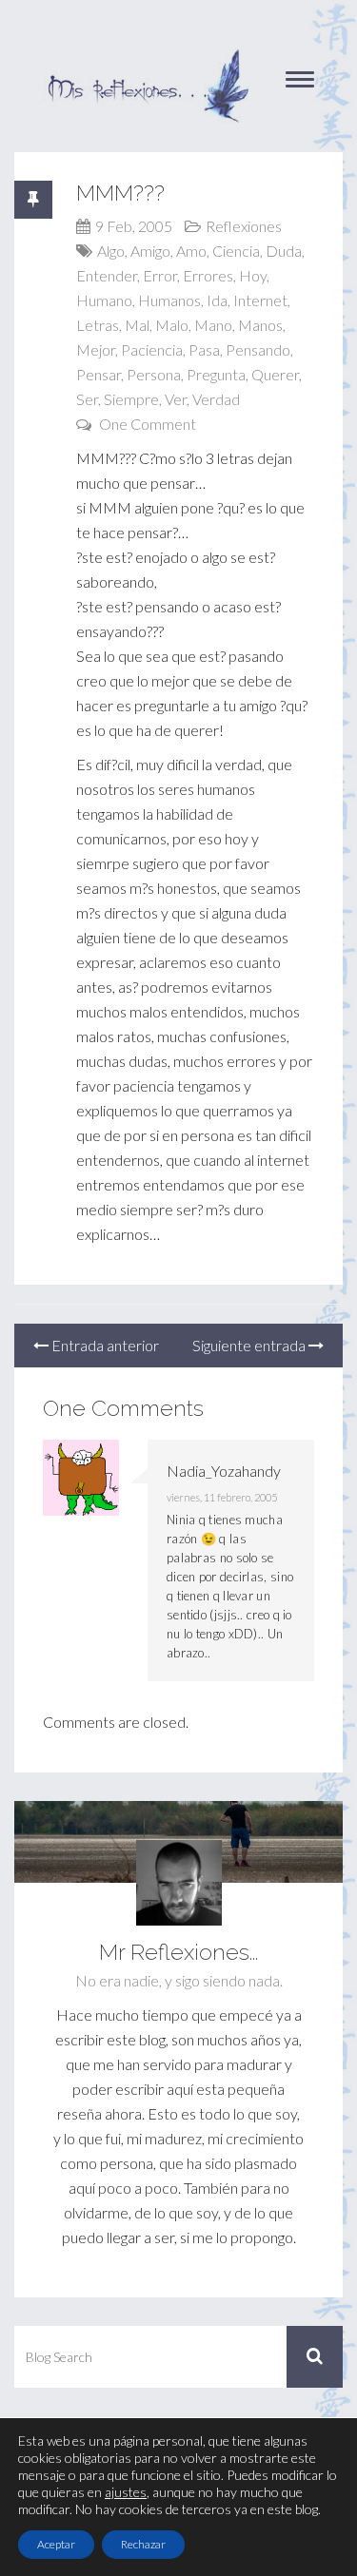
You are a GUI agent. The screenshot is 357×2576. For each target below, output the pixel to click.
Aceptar (56, 2544)
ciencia (236, 251)
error (160, 275)
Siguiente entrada (250, 1345)
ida (217, 300)
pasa (204, 349)
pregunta (216, 374)
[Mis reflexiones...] (148, 57)
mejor (96, 349)
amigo (150, 251)
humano (104, 300)
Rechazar (143, 2544)
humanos (169, 300)
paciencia (152, 349)
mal (137, 325)
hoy (253, 275)
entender (107, 275)
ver (176, 399)
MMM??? (120, 193)
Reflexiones (244, 226)
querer (275, 374)
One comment (148, 424)
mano (213, 325)
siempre (131, 399)
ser (87, 399)
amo (191, 251)
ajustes (126, 2492)
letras (98, 325)
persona (154, 374)
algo (111, 251)
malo (172, 325)
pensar (99, 374)
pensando (258, 349)
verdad (216, 399)
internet (260, 300)
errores (208, 275)
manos (260, 325)
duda (284, 251)
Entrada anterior (104, 1345)
